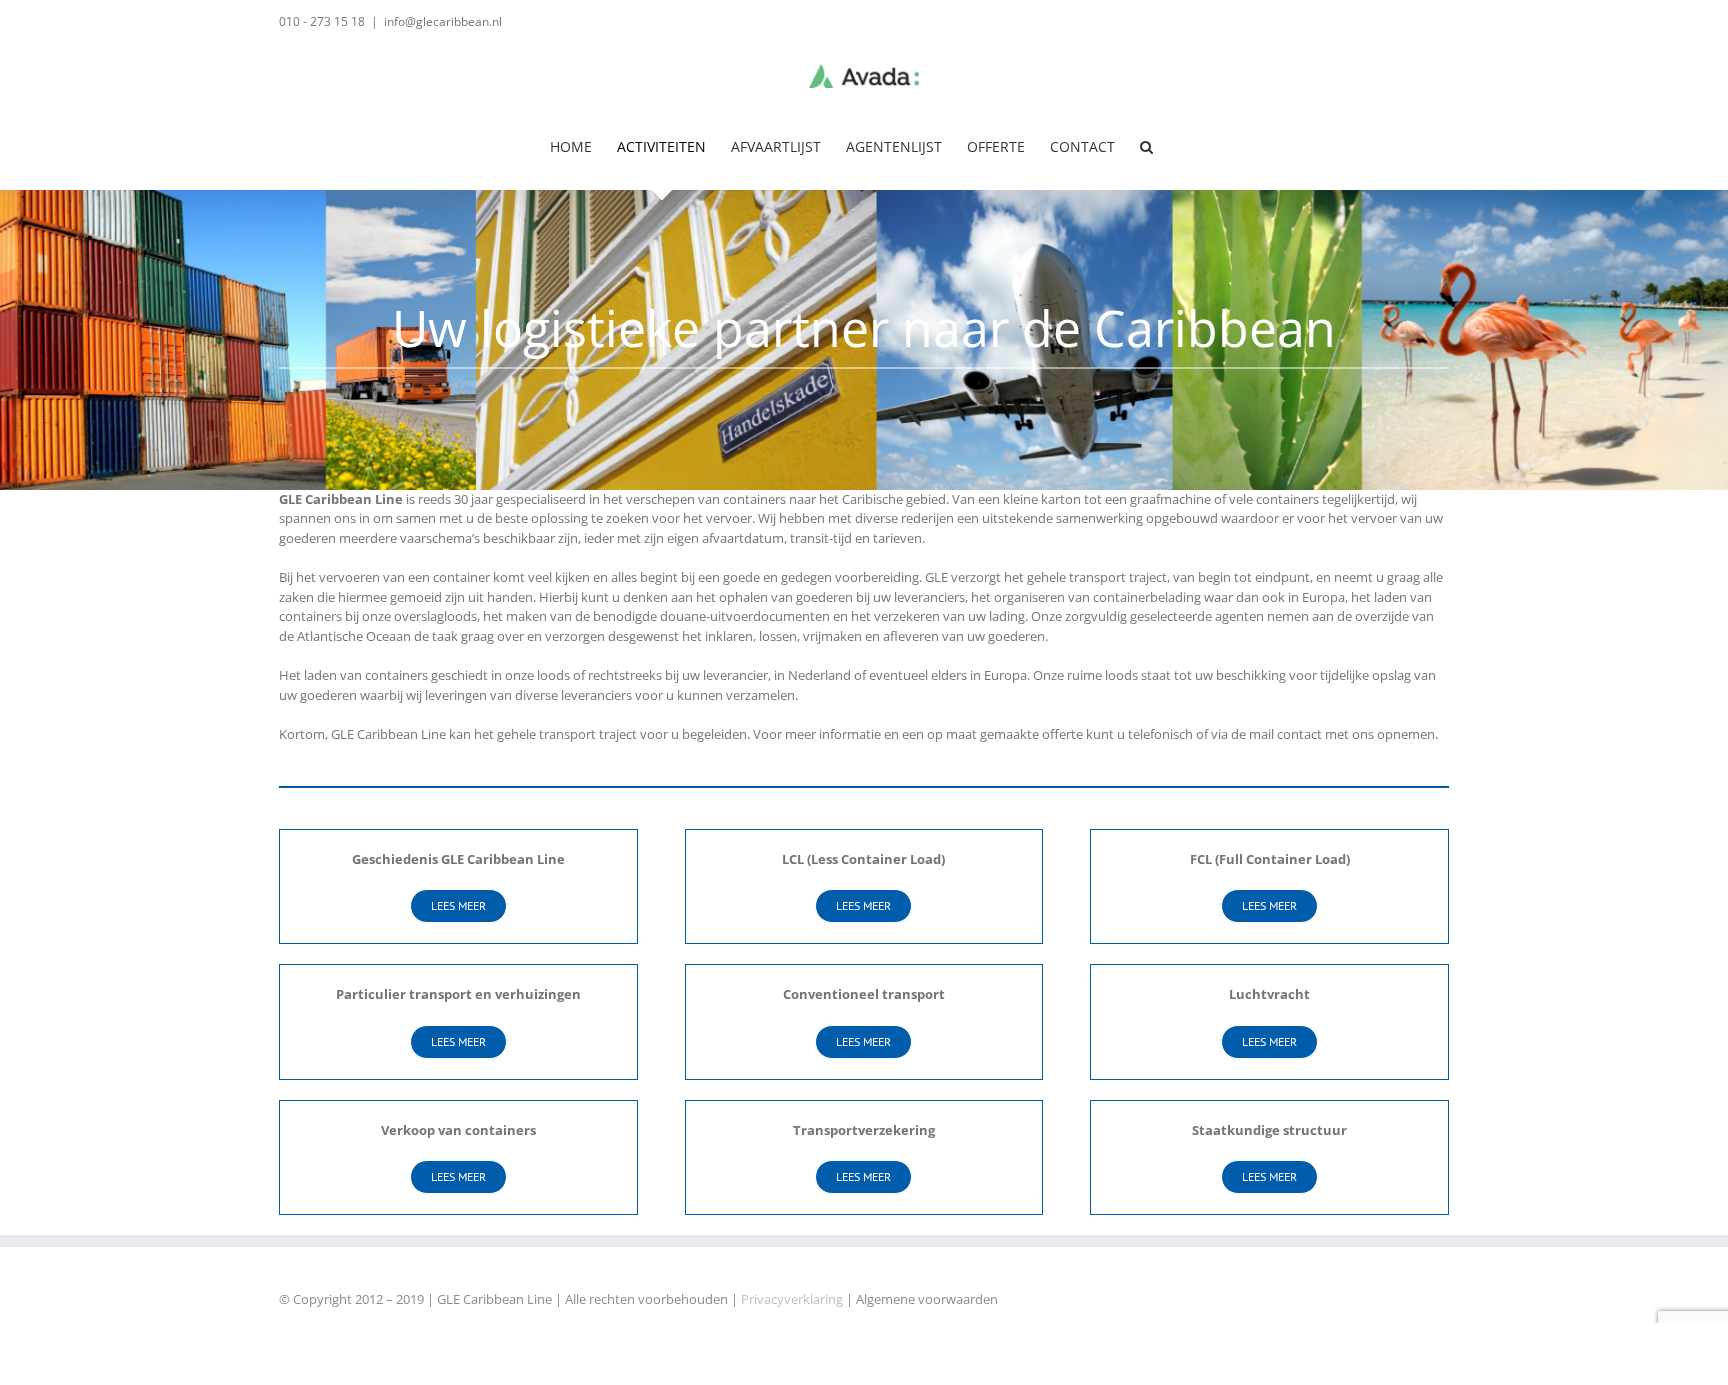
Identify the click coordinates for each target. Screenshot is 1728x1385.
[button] (1146, 147)
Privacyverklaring (792, 1299)
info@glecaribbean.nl (443, 21)
